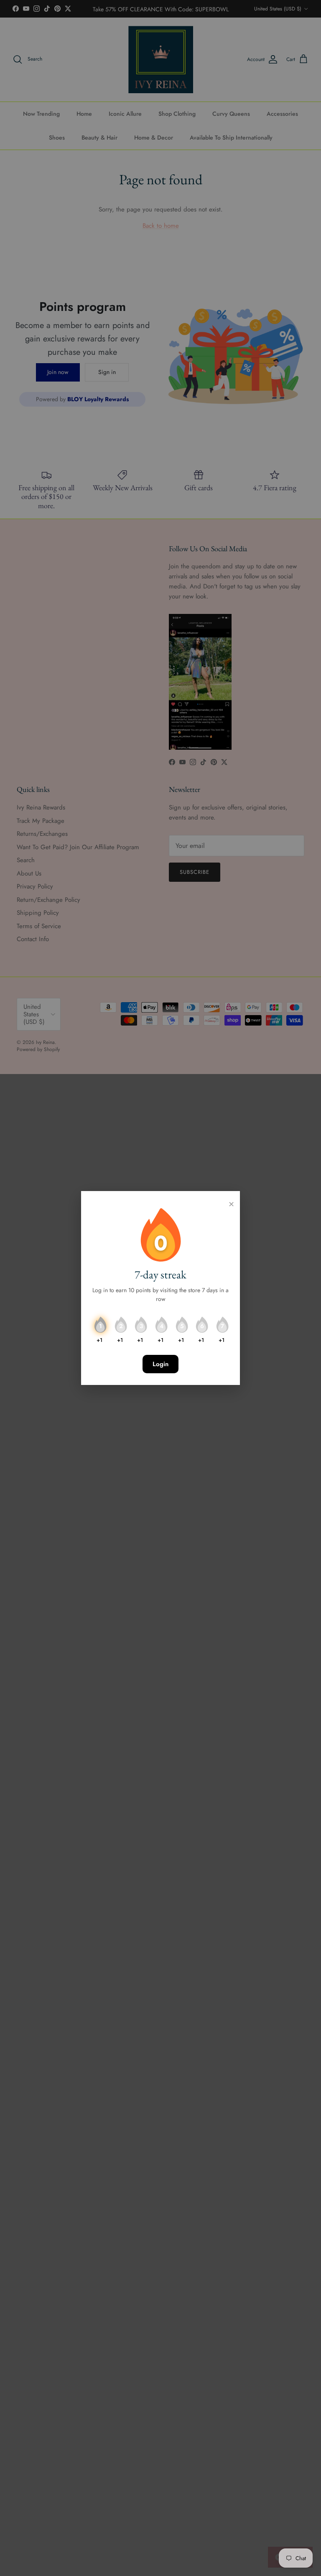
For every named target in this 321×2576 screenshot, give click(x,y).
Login (160, 1364)
